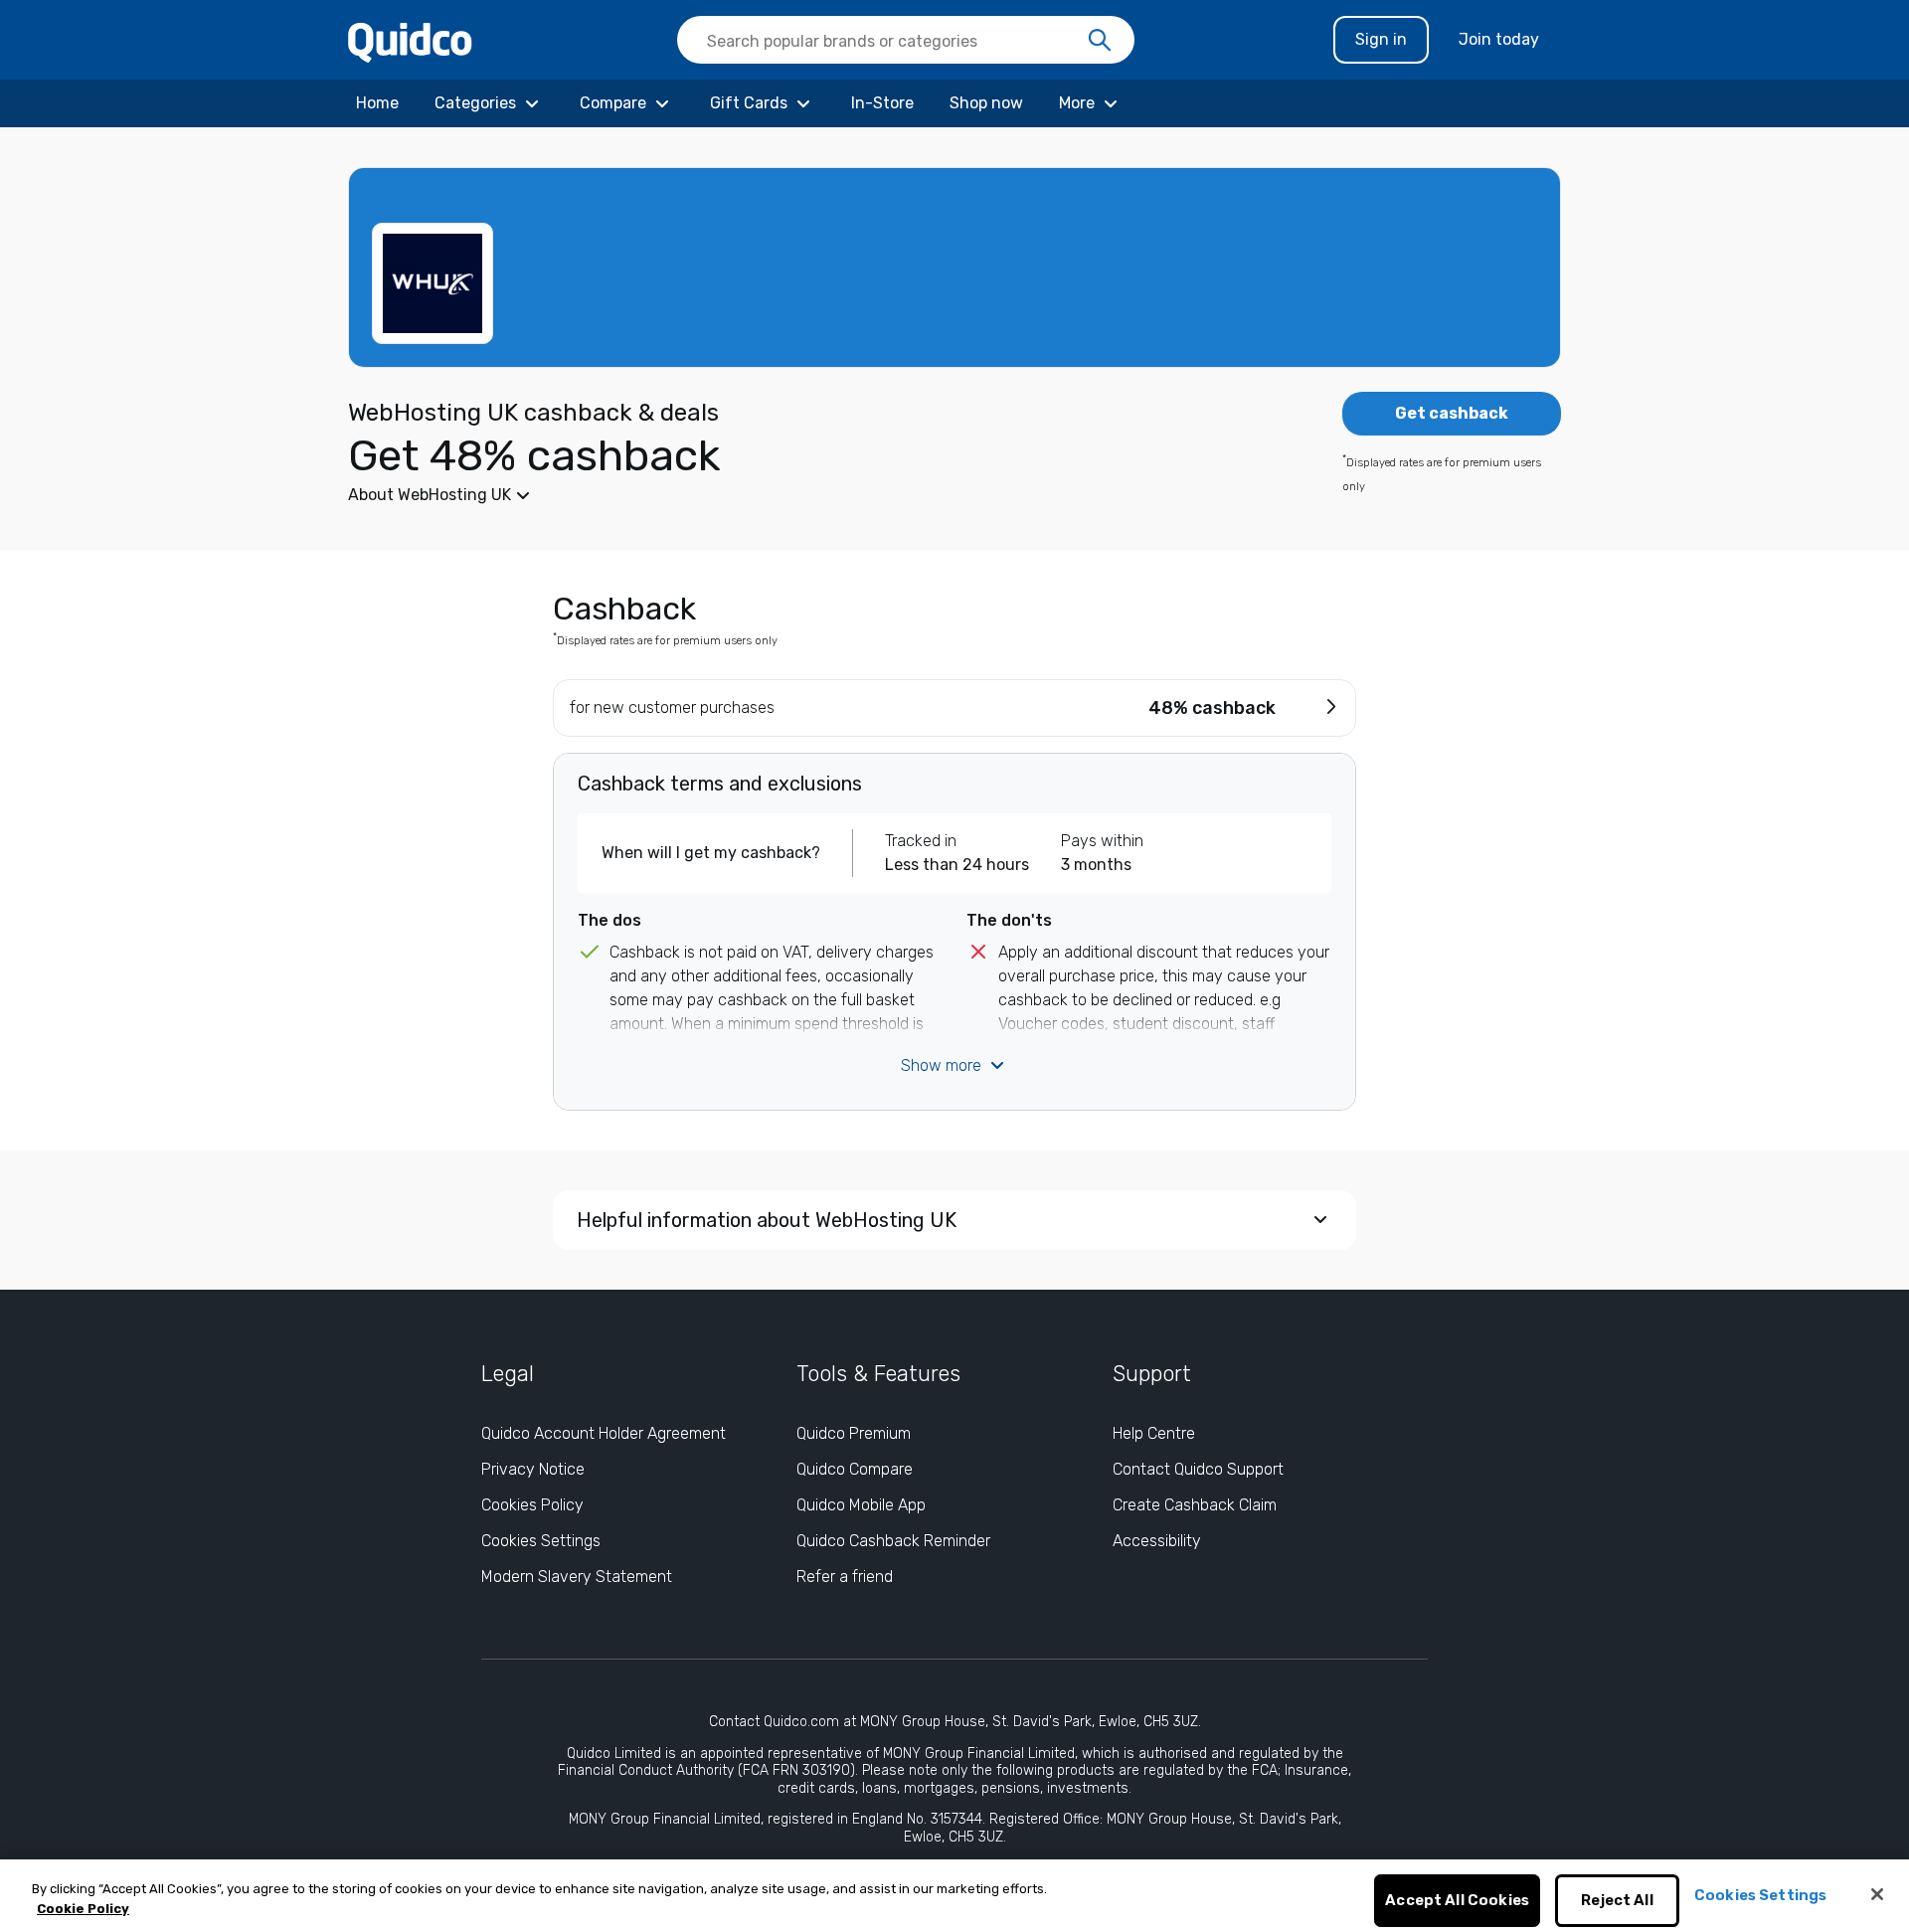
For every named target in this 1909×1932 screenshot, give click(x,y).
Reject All (1617, 1901)
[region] (954, 1896)
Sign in (1381, 39)
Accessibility (1157, 1541)
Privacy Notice (533, 1469)
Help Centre (1154, 1433)
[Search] (1100, 41)
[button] (805, 495)
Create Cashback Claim (1195, 1505)
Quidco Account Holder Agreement (604, 1433)
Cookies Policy (532, 1505)
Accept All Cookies (1457, 1901)
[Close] (1877, 1894)
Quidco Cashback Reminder (893, 1541)
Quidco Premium (854, 1433)
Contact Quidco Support (1198, 1469)
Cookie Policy (83, 1909)
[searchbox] (906, 40)
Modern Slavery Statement (577, 1577)
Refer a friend (845, 1577)
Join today (1499, 39)
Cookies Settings (541, 1541)
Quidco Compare (855, 1469)
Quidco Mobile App (861, 1505)
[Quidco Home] (410, 41)
